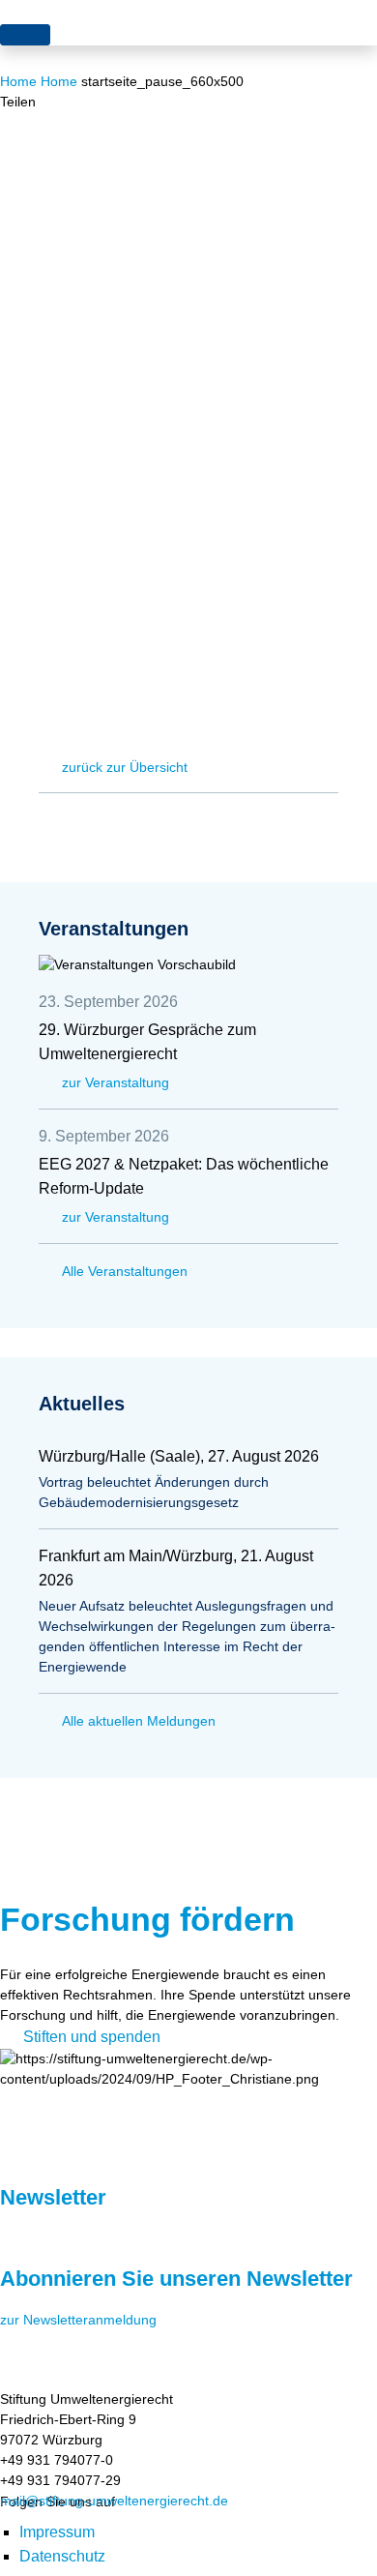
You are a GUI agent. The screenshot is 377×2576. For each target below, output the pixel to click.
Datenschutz (62, 2556)
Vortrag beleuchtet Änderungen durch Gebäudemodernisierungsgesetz (154, 1492)
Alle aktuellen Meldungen (139, 1721)
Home (18, 81)
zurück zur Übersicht (125, 767)
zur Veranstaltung (116, 1082)
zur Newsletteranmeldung (78, 2320)
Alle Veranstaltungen (125, 1271)
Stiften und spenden (92, 2037)
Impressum (57, 2532)
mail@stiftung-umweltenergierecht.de (114, 2501)
